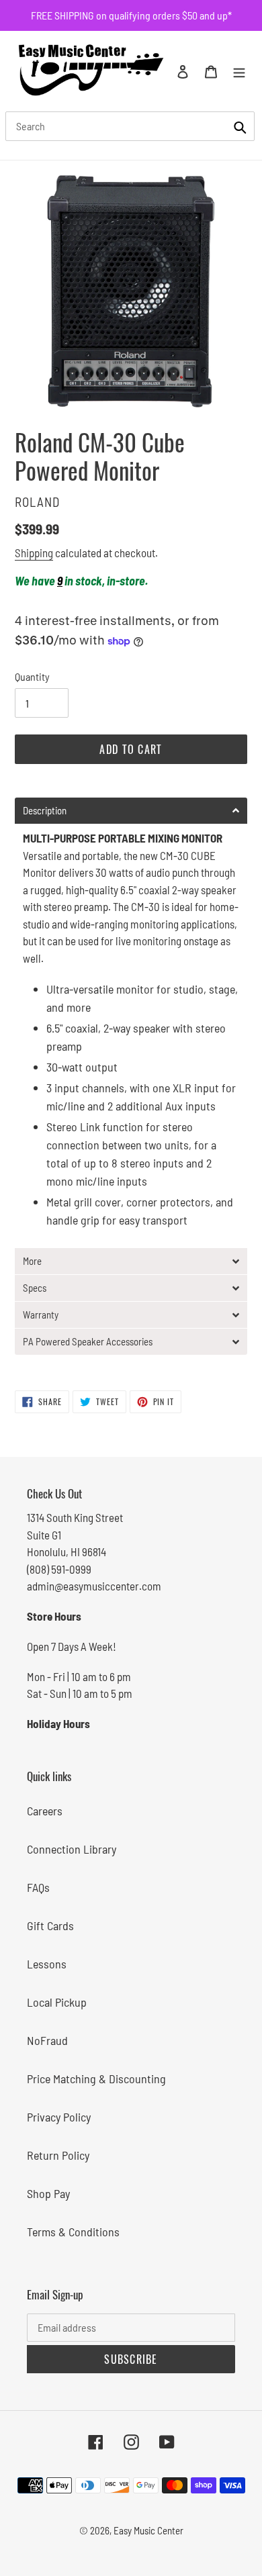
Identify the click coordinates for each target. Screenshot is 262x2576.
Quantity (32, 676)
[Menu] (239, 71)
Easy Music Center (148, 2530)
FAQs (38, 1887)
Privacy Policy (59, 2117)
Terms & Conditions (73, 2232)
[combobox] (130, 126)
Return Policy (58, 2155)
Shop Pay (48, 2193)
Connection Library (72, 1849)
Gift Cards (50, 1925)
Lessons (47, 1964)
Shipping (34, 553)
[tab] (131, 811)
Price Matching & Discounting (96, 2079)
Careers (45, 1811)
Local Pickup (57, 2002)
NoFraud (47, 2040)
